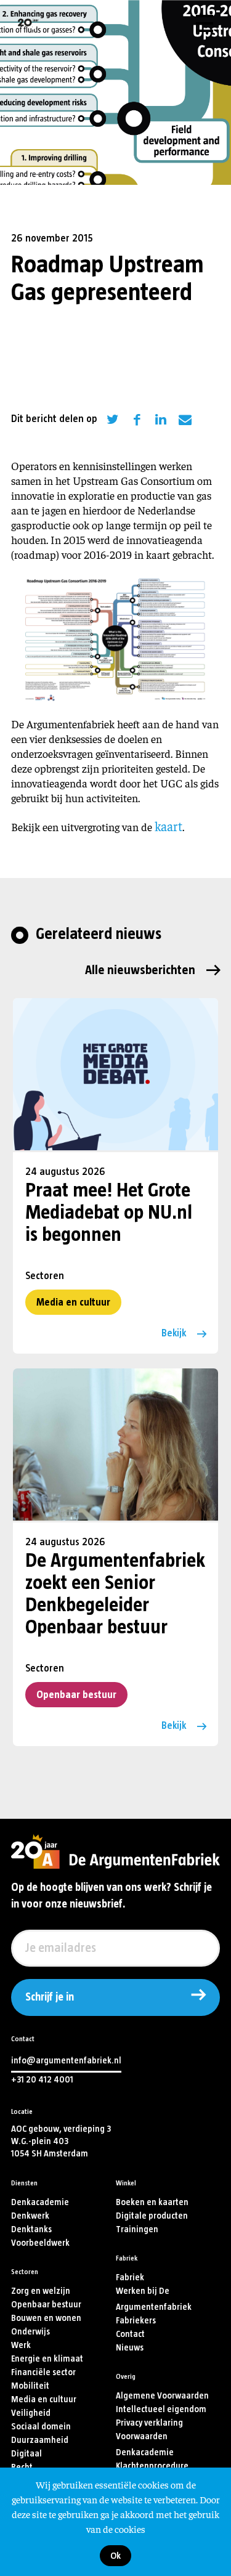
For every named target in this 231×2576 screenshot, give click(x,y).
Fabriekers (136, 2321)
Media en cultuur (73, 1302)
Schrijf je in (50, 1997)
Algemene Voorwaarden (162, 2396)
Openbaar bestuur (76, 1695)
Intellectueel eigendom (161, 2409)
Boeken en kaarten (152, 2202)
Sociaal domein (41, 2427)
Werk (21, 2345)
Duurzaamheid (40, 2440)
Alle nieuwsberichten (140, 970)
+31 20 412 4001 (42, 2080)
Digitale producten (152, 2216)
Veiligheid (31, 2413)
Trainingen (137, 2229)
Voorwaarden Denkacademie (145, 2444)
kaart (168, 826)
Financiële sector (43, 2372)
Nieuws (130, 2348)
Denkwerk (30, 2216)
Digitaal (26, 2454)
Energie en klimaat (47, 2359)
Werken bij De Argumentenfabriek (154, 2299)
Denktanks (31, 2229)
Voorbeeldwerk (40, 2243)
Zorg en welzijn (41, 2291)
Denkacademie (40, 2202)
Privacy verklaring (149, 2423)
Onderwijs (30, 2332)
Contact (130, 2334)
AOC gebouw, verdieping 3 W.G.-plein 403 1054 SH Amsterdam (61, 2141)
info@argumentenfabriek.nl (66, 2061)
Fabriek (130, 2277)
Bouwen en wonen (46, 2318)
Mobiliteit (30, 2386)
